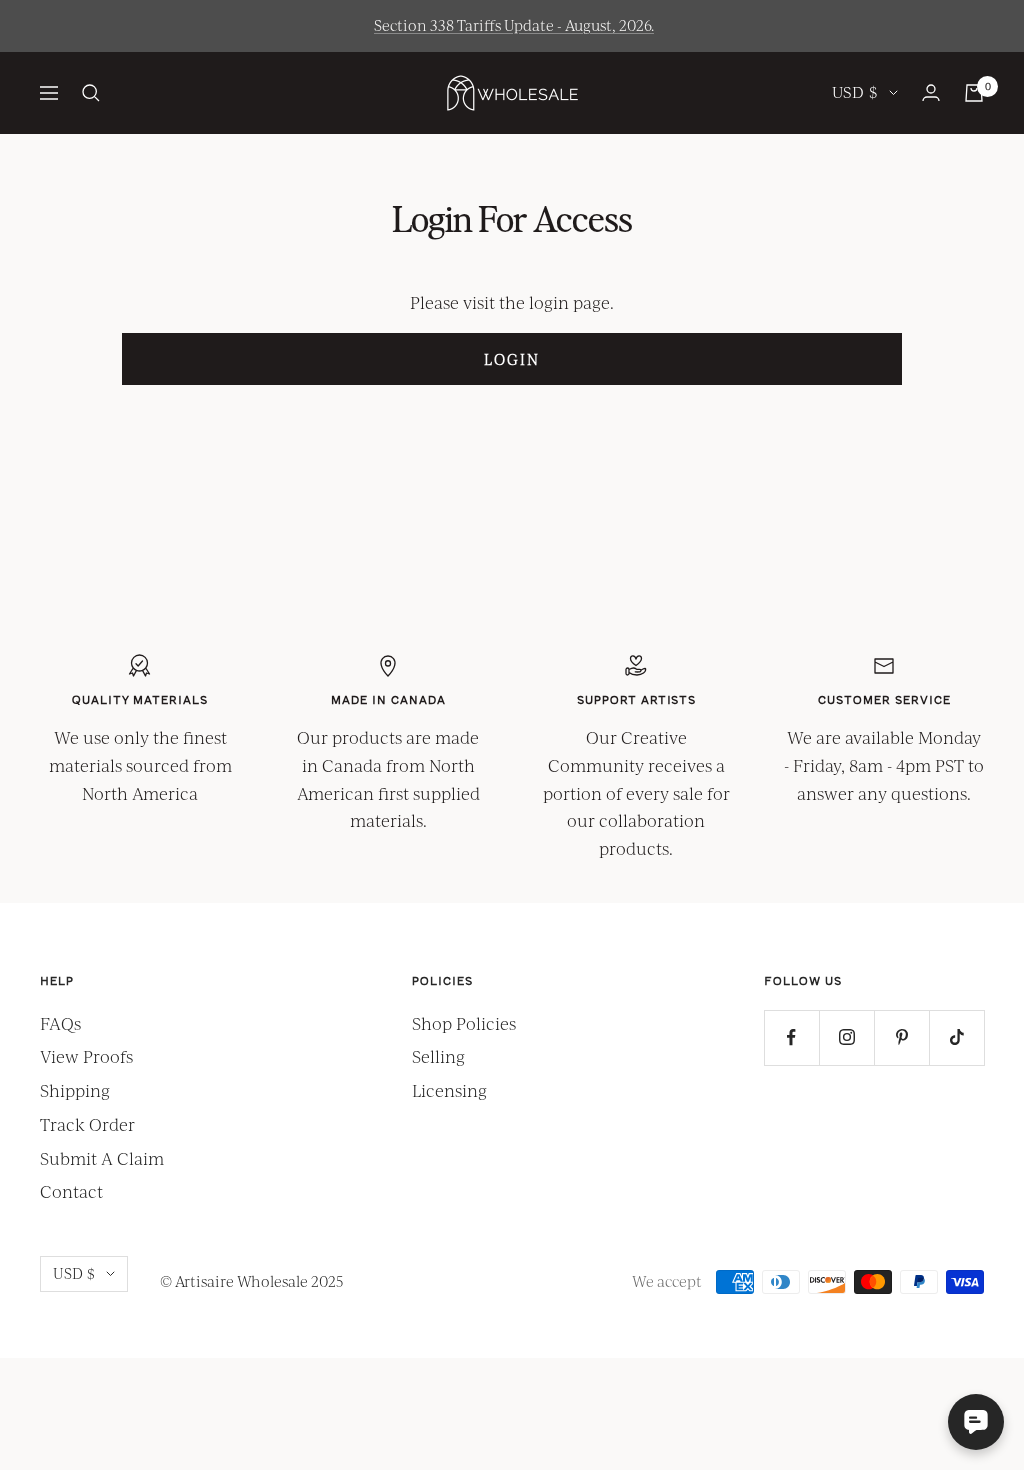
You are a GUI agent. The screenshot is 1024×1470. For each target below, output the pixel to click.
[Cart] (974, 93)
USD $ (855, 92)
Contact (71, 1191)
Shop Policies (464, 1023)
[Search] (91, 93)
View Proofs (86, 1056)
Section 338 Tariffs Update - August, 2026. (514, 25)
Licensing (449, 1090)
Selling (438, 1056)
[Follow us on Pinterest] (901, 1037)
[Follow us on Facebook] (791, 1037)
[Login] (931, 92)
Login (512, 359)
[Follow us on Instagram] (846, 1037)
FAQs (60, 1023)
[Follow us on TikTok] (956, 1037)
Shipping (75, 1090)
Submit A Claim (102, 1158)
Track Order (87, 1124)
